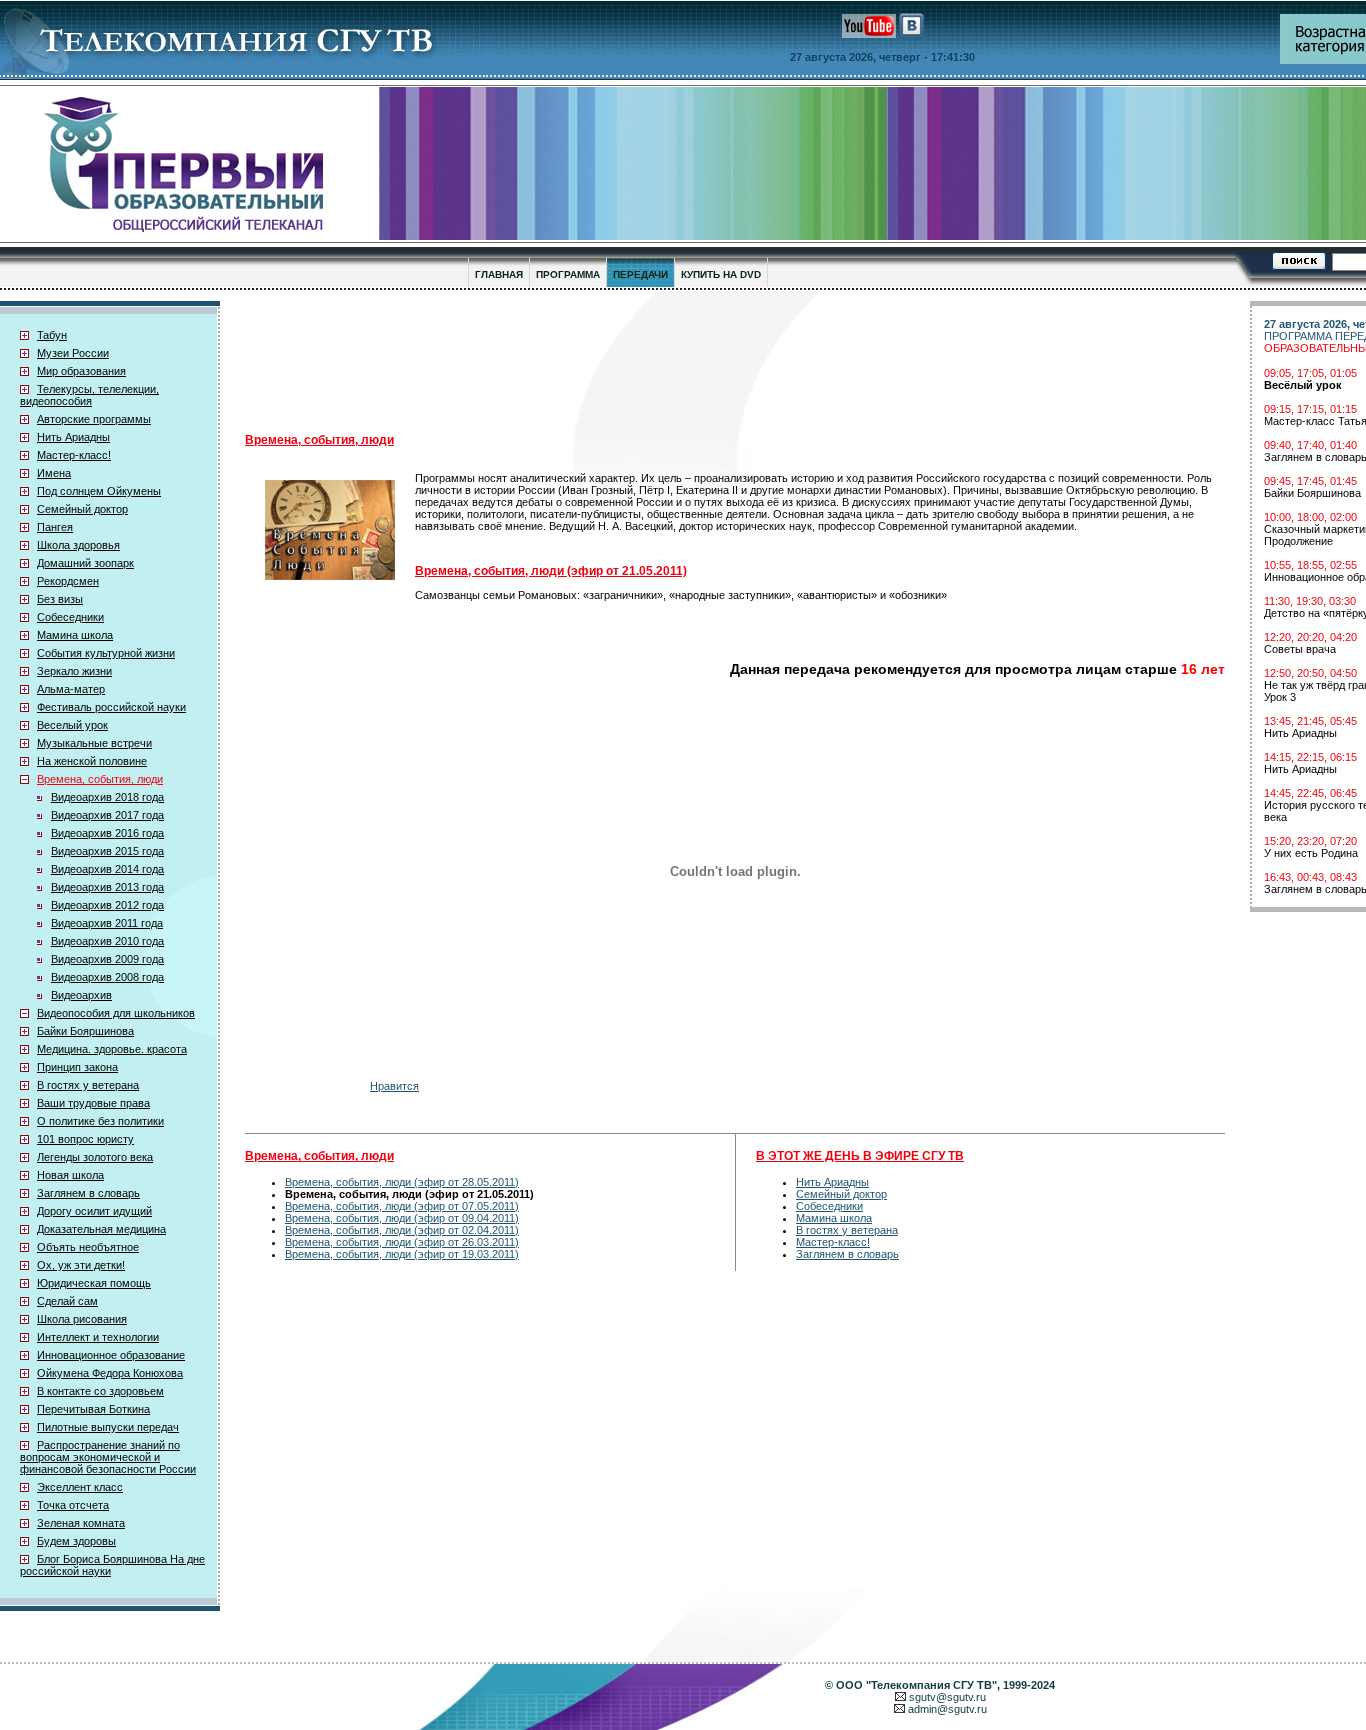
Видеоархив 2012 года (107, 905)
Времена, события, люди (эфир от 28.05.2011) (402, 1182)
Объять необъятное (88, 1247)
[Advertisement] (735, 361)
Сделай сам (67, 1301)
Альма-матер (71, 689)
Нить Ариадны (73, 437)
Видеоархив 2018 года (107, 797)
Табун (52, 335)
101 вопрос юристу (85, 1139)
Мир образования (81, 371)
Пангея (55, 527)
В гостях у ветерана (88, 1085)
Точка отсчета (73, 1505)
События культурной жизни (106, 653)
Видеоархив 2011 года (107, 923)
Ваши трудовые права (93, 1103)
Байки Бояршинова (85, 1031)
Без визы (60, 599)
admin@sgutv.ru (947, 1709)
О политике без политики (100, 1121)
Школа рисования (82, 1319)
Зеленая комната (81, 1523)
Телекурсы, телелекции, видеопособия (89, 395)
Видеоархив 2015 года (107, 851)
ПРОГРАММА (568, 274)
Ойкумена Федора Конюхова (110, 1373)
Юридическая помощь (94, 1283)
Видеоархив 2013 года (107, 887)
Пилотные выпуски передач (108, 1427)
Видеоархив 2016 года (107, 833)
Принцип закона (77, 1067)
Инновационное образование (111, 1355)
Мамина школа (75, 635)
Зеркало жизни (74, 671)
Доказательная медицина (101, 1229)
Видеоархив (81, 995)
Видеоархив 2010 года (107, 941)
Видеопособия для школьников (116, 1013)
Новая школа (70, 1175)
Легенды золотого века (95, 1157)
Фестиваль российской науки (111, 707)
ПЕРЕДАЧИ (640, 274)
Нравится (394, 1086)
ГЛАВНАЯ (499, 274)
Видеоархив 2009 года (107, 959)
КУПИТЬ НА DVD (721, 274)
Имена (54, 473)
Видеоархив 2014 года (107, 869)
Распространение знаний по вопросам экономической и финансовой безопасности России (108, 1457)
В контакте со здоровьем (100, 1391)
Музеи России (73, 353)
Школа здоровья (78, 545)
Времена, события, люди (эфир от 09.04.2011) (402, 1218)
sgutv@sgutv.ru (947, 1697)
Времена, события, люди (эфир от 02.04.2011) (402, 1230)
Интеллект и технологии (98, 1337)
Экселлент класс (80, 1487)
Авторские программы (94, 419)
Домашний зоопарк (85, 563)
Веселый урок (72, 725)
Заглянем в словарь (88, 1193)
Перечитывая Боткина (93, 1409)
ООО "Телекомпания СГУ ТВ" (916, 1685)
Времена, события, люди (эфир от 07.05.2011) (402, 1206)
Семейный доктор (82, 509)
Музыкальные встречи (94, 743)
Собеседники (70, 617)
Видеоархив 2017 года (107, 815)
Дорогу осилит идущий (94, 1211)
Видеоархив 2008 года (107, 977)
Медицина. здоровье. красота (112, 1049)
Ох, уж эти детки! (81, 1265)
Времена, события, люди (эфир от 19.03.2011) (402, 1254)
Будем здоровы (76, 1541)
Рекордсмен (68, 581)
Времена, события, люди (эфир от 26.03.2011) (402, 1242)
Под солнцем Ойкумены (99, 491)
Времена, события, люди (100, 779)
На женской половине (92, 761)
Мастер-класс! (74, 455)
